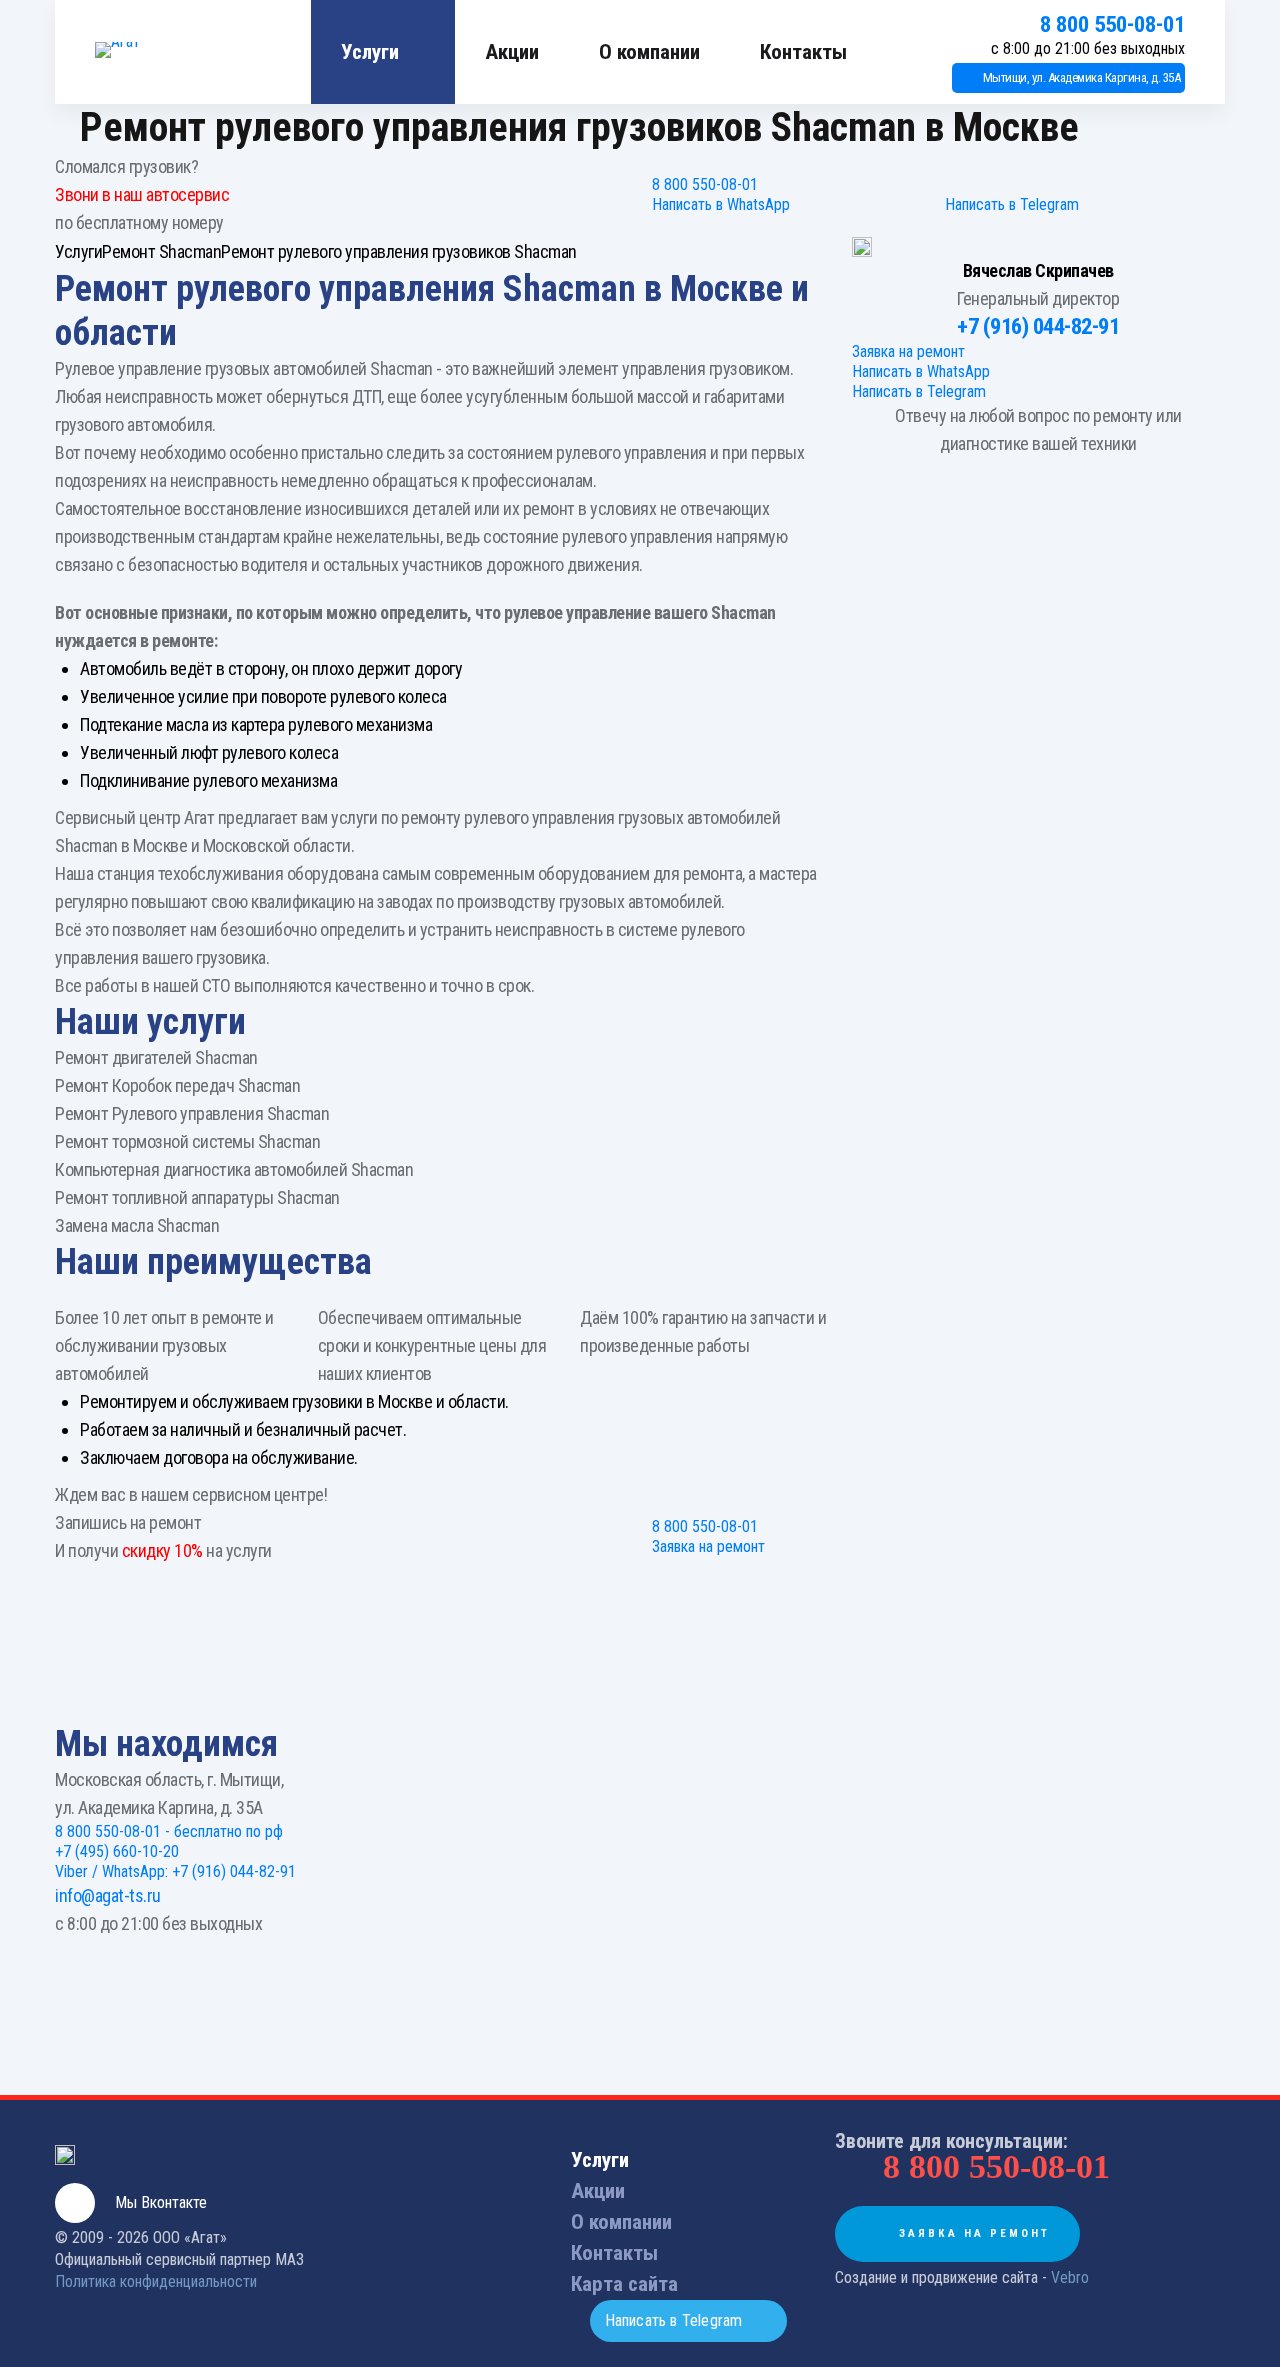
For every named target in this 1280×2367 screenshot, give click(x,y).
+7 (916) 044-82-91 (1038, 326)
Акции (512, 52)
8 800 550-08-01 (1112, 24)
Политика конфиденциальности (156, 2281)
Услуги (370, 52)
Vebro (1070, 2277)
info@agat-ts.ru (108, 1895)
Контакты (803, 52)
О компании (649, 52)
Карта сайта (624, 2284)
